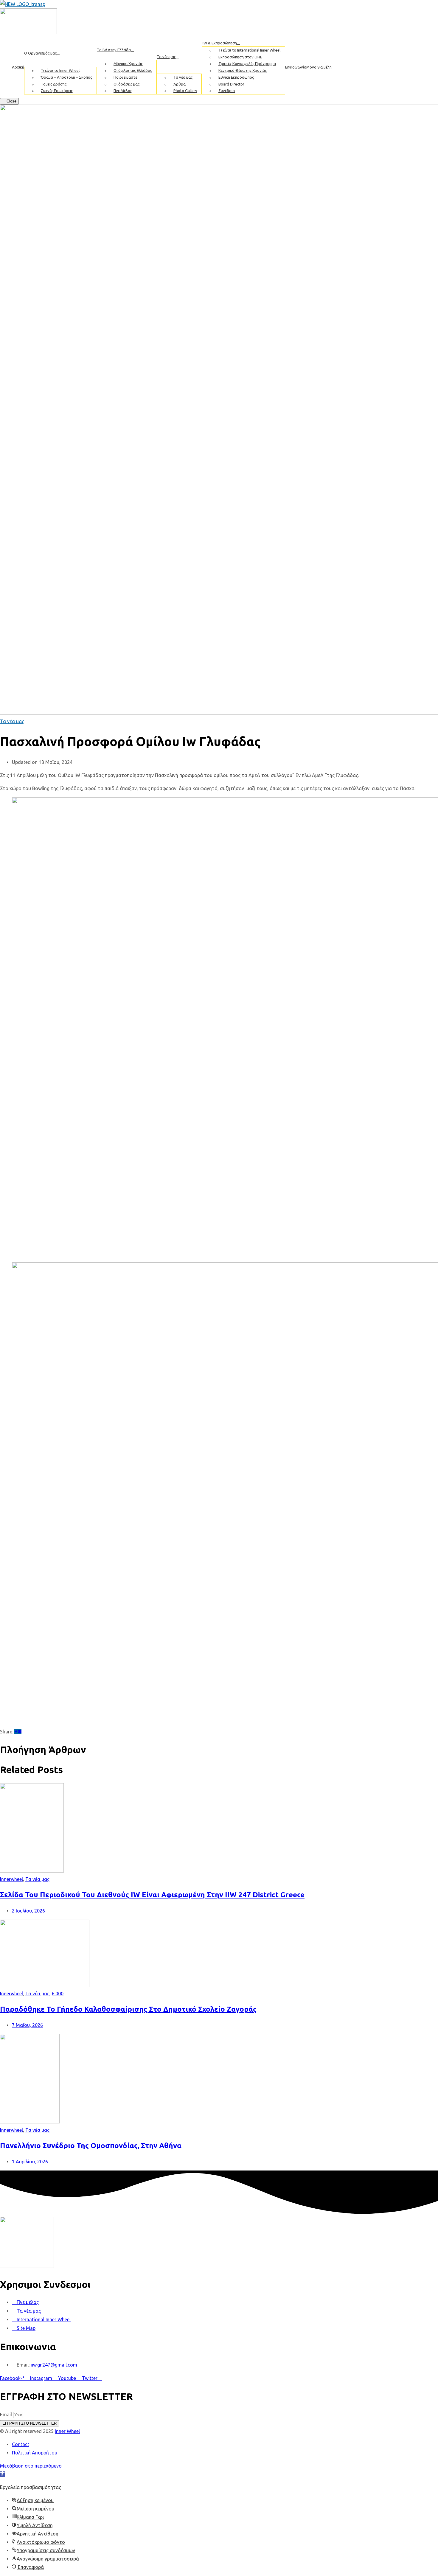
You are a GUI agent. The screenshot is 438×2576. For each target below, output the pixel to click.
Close (11, 101)
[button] (2, 2474)
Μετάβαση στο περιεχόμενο (31, 2466)
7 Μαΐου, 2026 (27, 2025)
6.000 (58, 1994)
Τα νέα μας (12, 721)
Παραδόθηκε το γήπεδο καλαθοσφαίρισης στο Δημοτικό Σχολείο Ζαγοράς (128, 2009)
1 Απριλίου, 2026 (30, 2162)
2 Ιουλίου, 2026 (28, 1911)
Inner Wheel (67, 2431)
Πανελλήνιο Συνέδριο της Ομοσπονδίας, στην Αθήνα (91, 2146)
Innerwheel (11, 1879)
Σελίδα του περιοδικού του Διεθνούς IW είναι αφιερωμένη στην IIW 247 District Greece (152, 1895)
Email (7, 2415)
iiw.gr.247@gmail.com (54, 2365)
